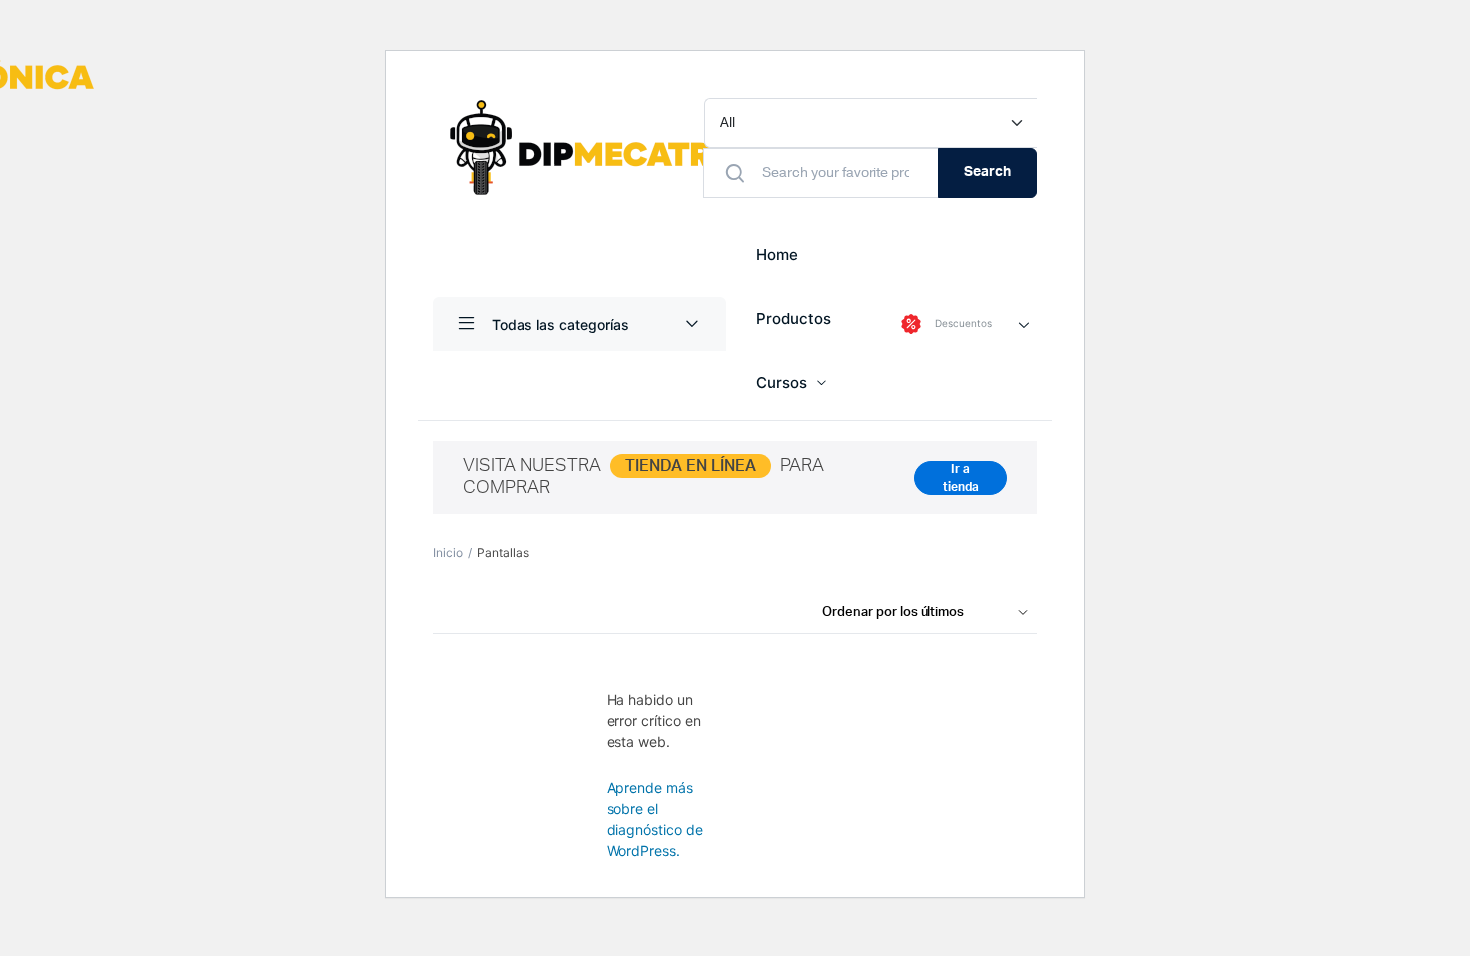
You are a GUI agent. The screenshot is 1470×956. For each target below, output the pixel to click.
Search (987, 172)
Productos (793, 318)
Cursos (781, 382)
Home (777, 254)
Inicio (448, 552)
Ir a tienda (961, 478)
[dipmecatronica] (636, 147)
